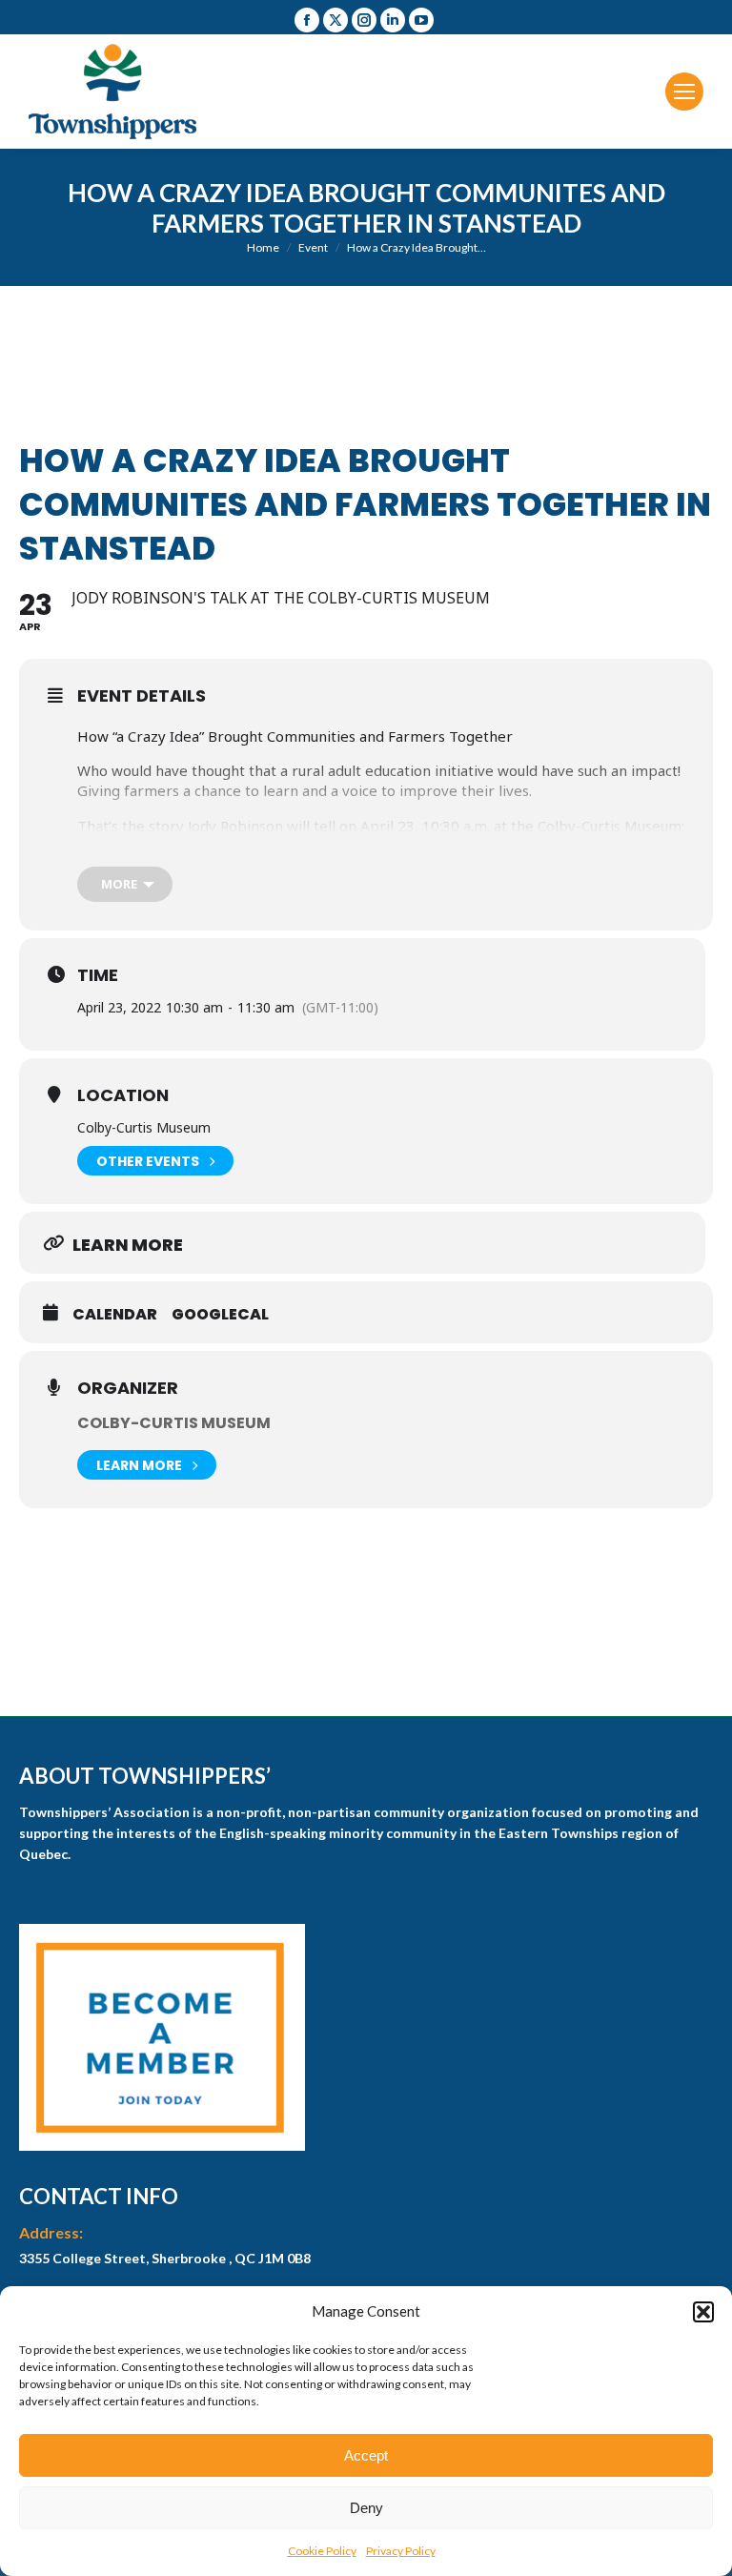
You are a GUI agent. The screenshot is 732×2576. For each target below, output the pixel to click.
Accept (366, 2455)
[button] (703, 2312)
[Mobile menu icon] (684, 92)
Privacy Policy (401, 2551)
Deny (366, 2508)
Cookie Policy (322, 2551)
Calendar (115, 1315)
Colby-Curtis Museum (174, 1423)
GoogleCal (220, 1315)
